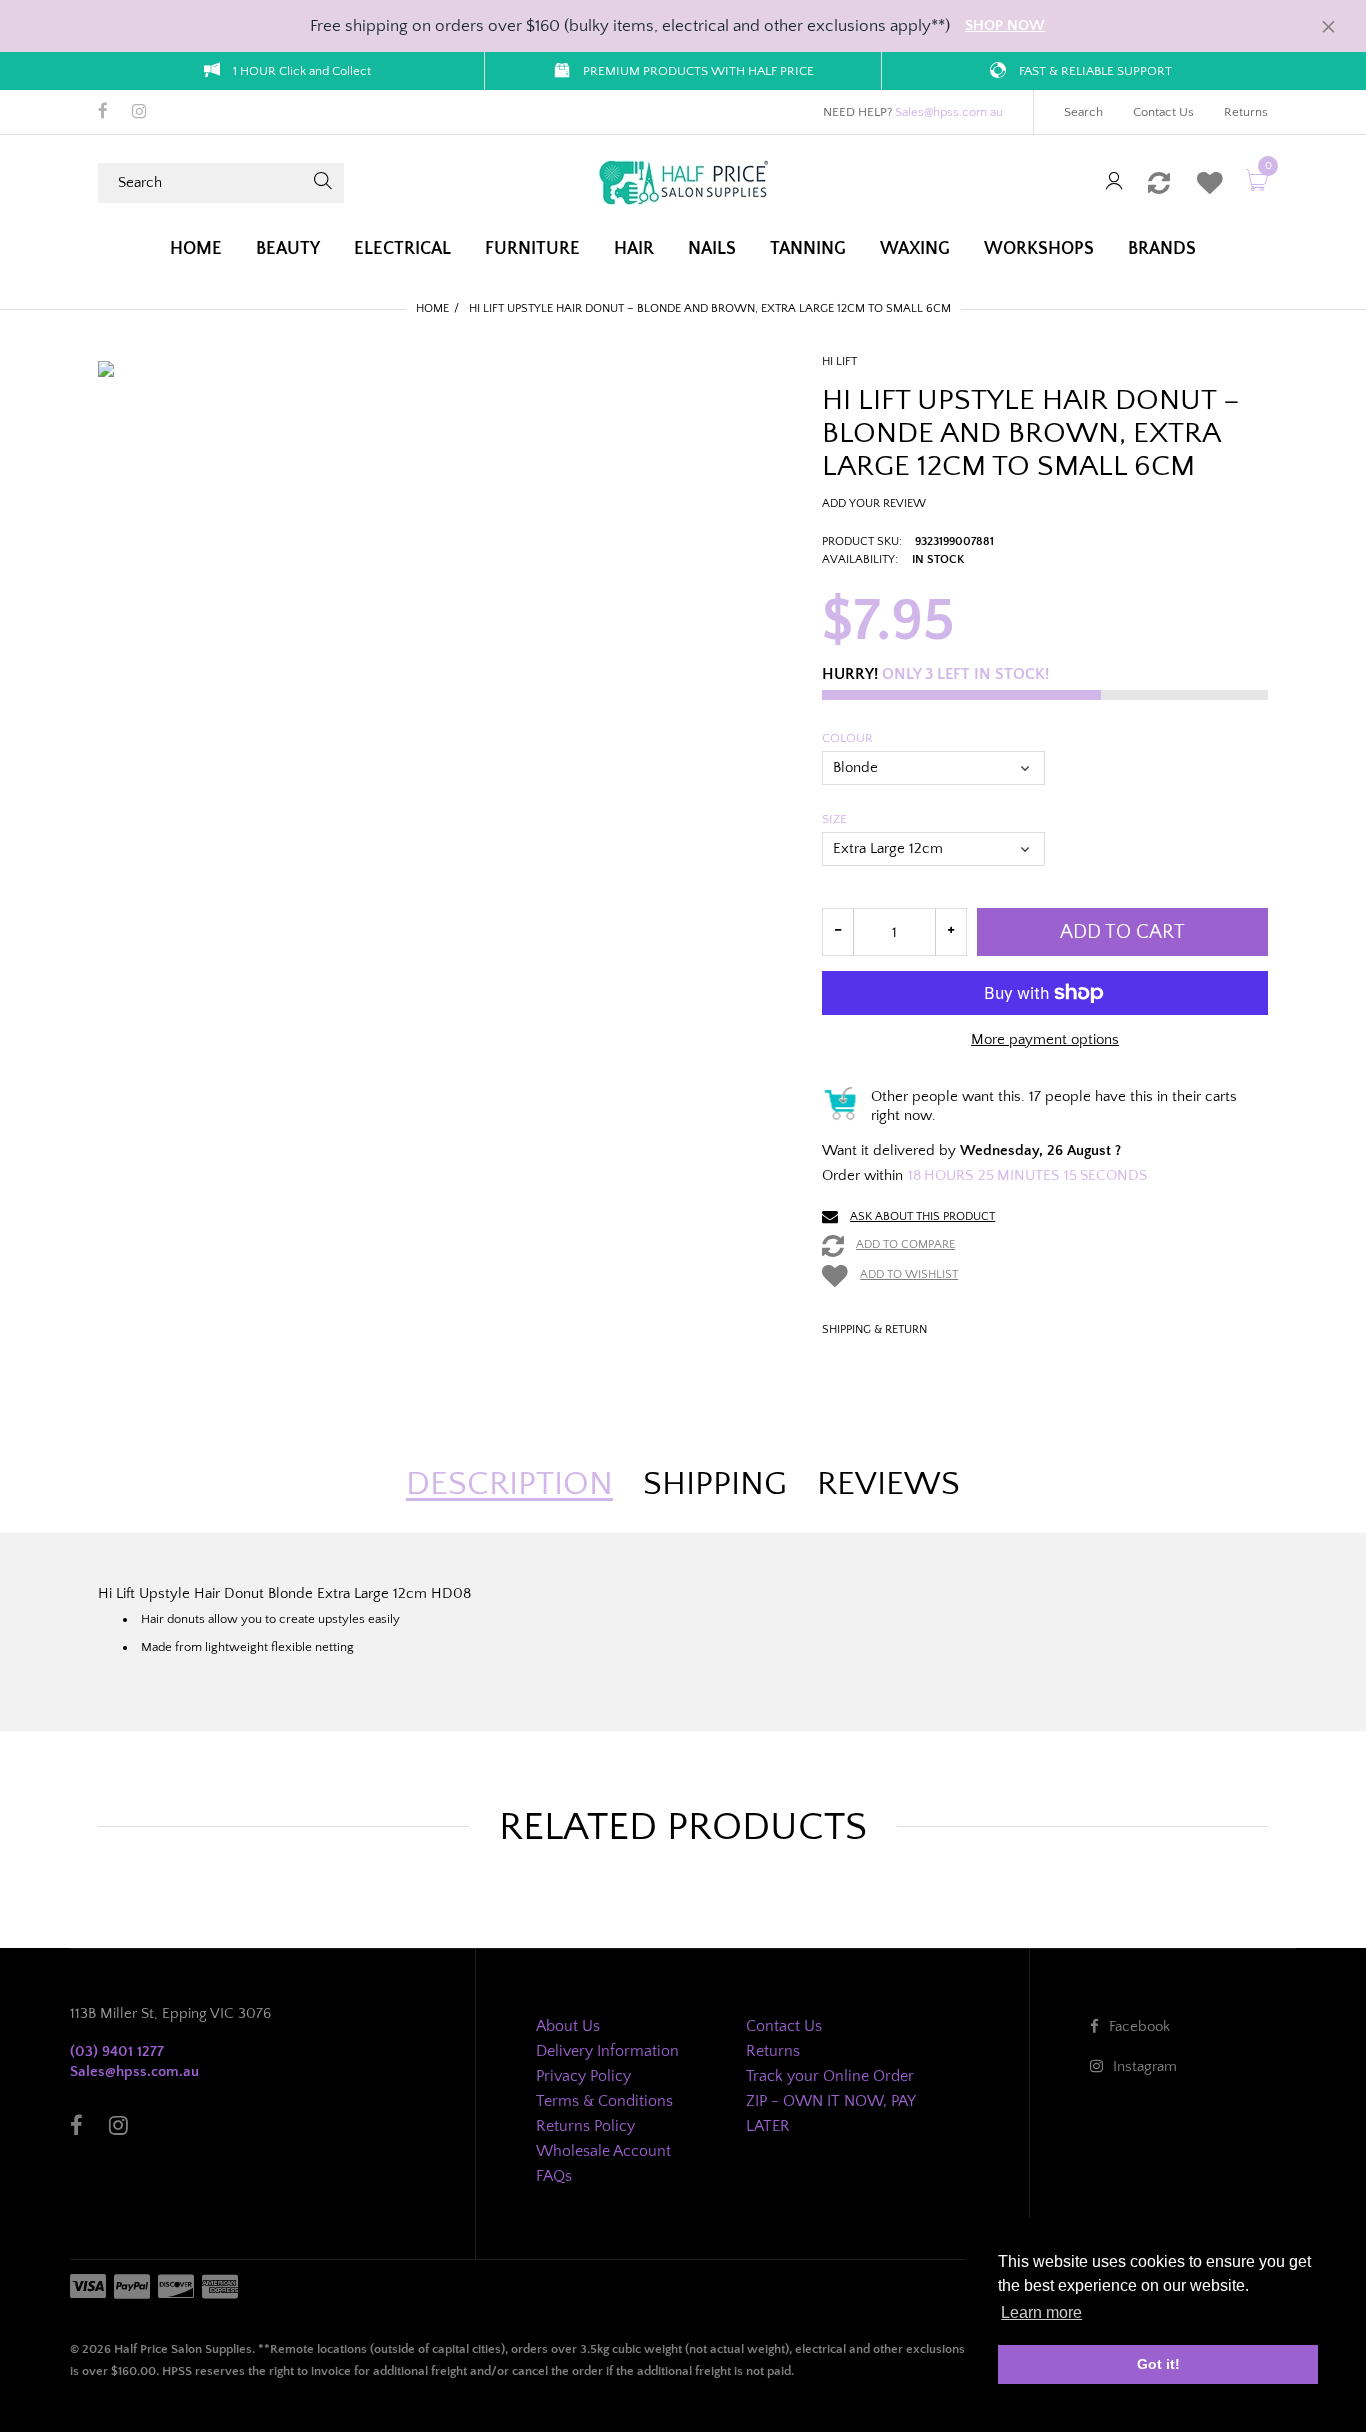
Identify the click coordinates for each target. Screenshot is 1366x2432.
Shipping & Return (874, 1329)
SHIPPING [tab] (715, 1484)
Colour (847, 738)
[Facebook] (103, 113)
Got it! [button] (1158, 2364)
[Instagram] (139, 113)
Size (834, 819)
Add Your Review (874, 503)
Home (432, 308)
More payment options (1045, 1039)
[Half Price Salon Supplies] (683, 181)
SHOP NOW (1005, 25)
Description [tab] (509, 1484)
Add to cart (1122, 932)
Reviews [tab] (888, 1484)
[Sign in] (1114, 182)
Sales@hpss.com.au (949, 112)
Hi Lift (839, 361)
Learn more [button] (1041, 2312)
